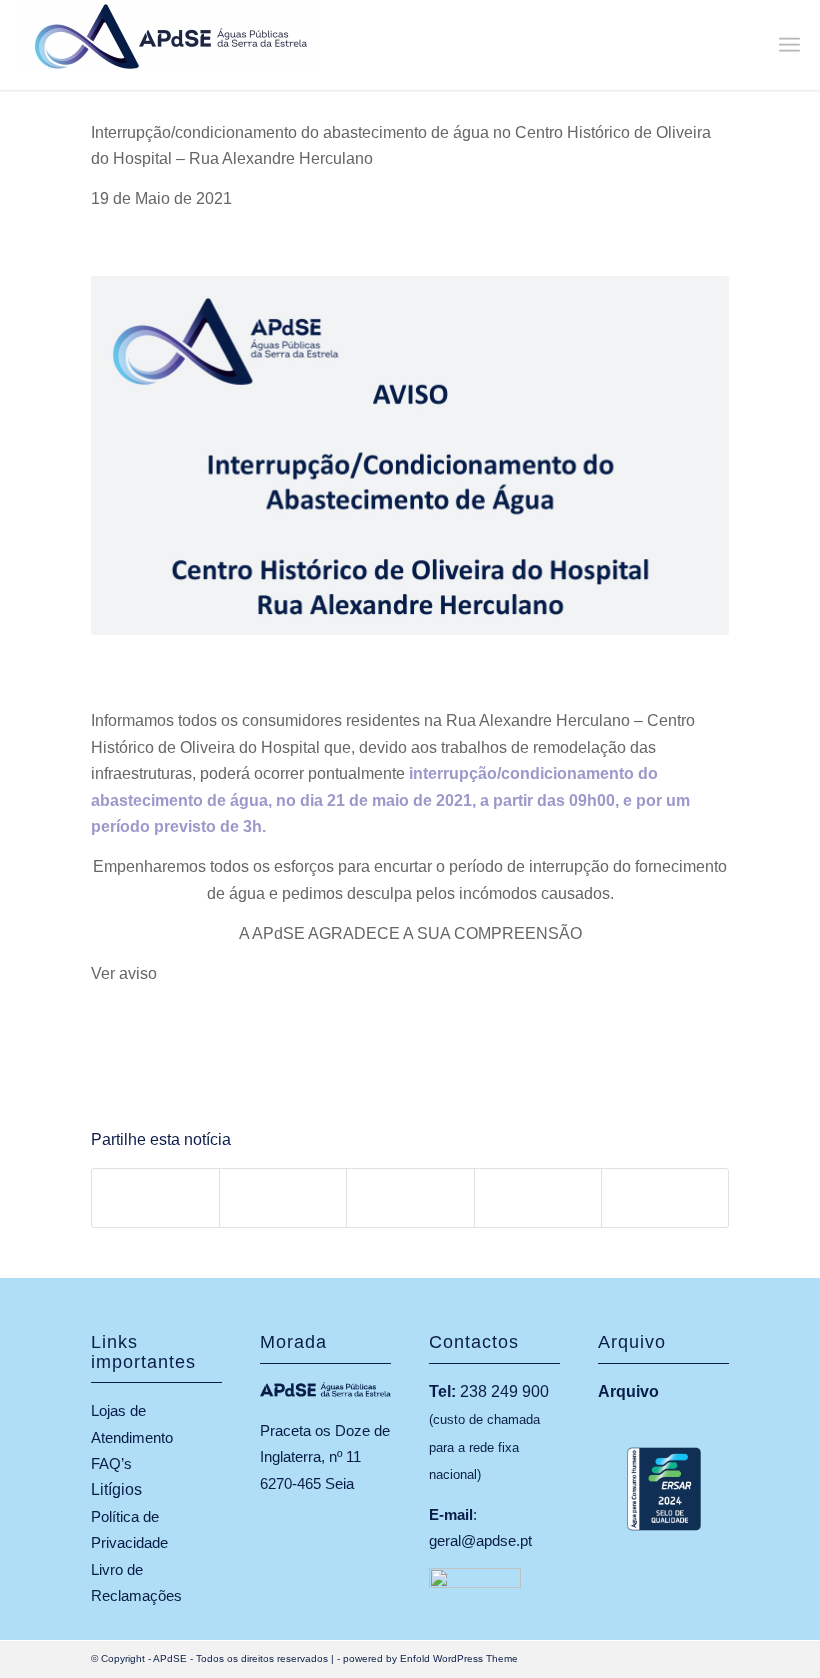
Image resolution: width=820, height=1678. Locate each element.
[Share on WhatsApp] (410, 1197)
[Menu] (789, 45)
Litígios (116, 1489)
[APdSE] (171, 45)
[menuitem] (789, 45)
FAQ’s (111, 1463)
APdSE (170, 1658)
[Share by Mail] (665, 1197)
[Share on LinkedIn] (538, 1197)
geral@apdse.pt (480, 1540)
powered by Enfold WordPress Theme (430, 1658)
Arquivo (628, 1391)
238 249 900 (504, 1391)
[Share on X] (283, 1197)
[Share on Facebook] (155, 1197)
